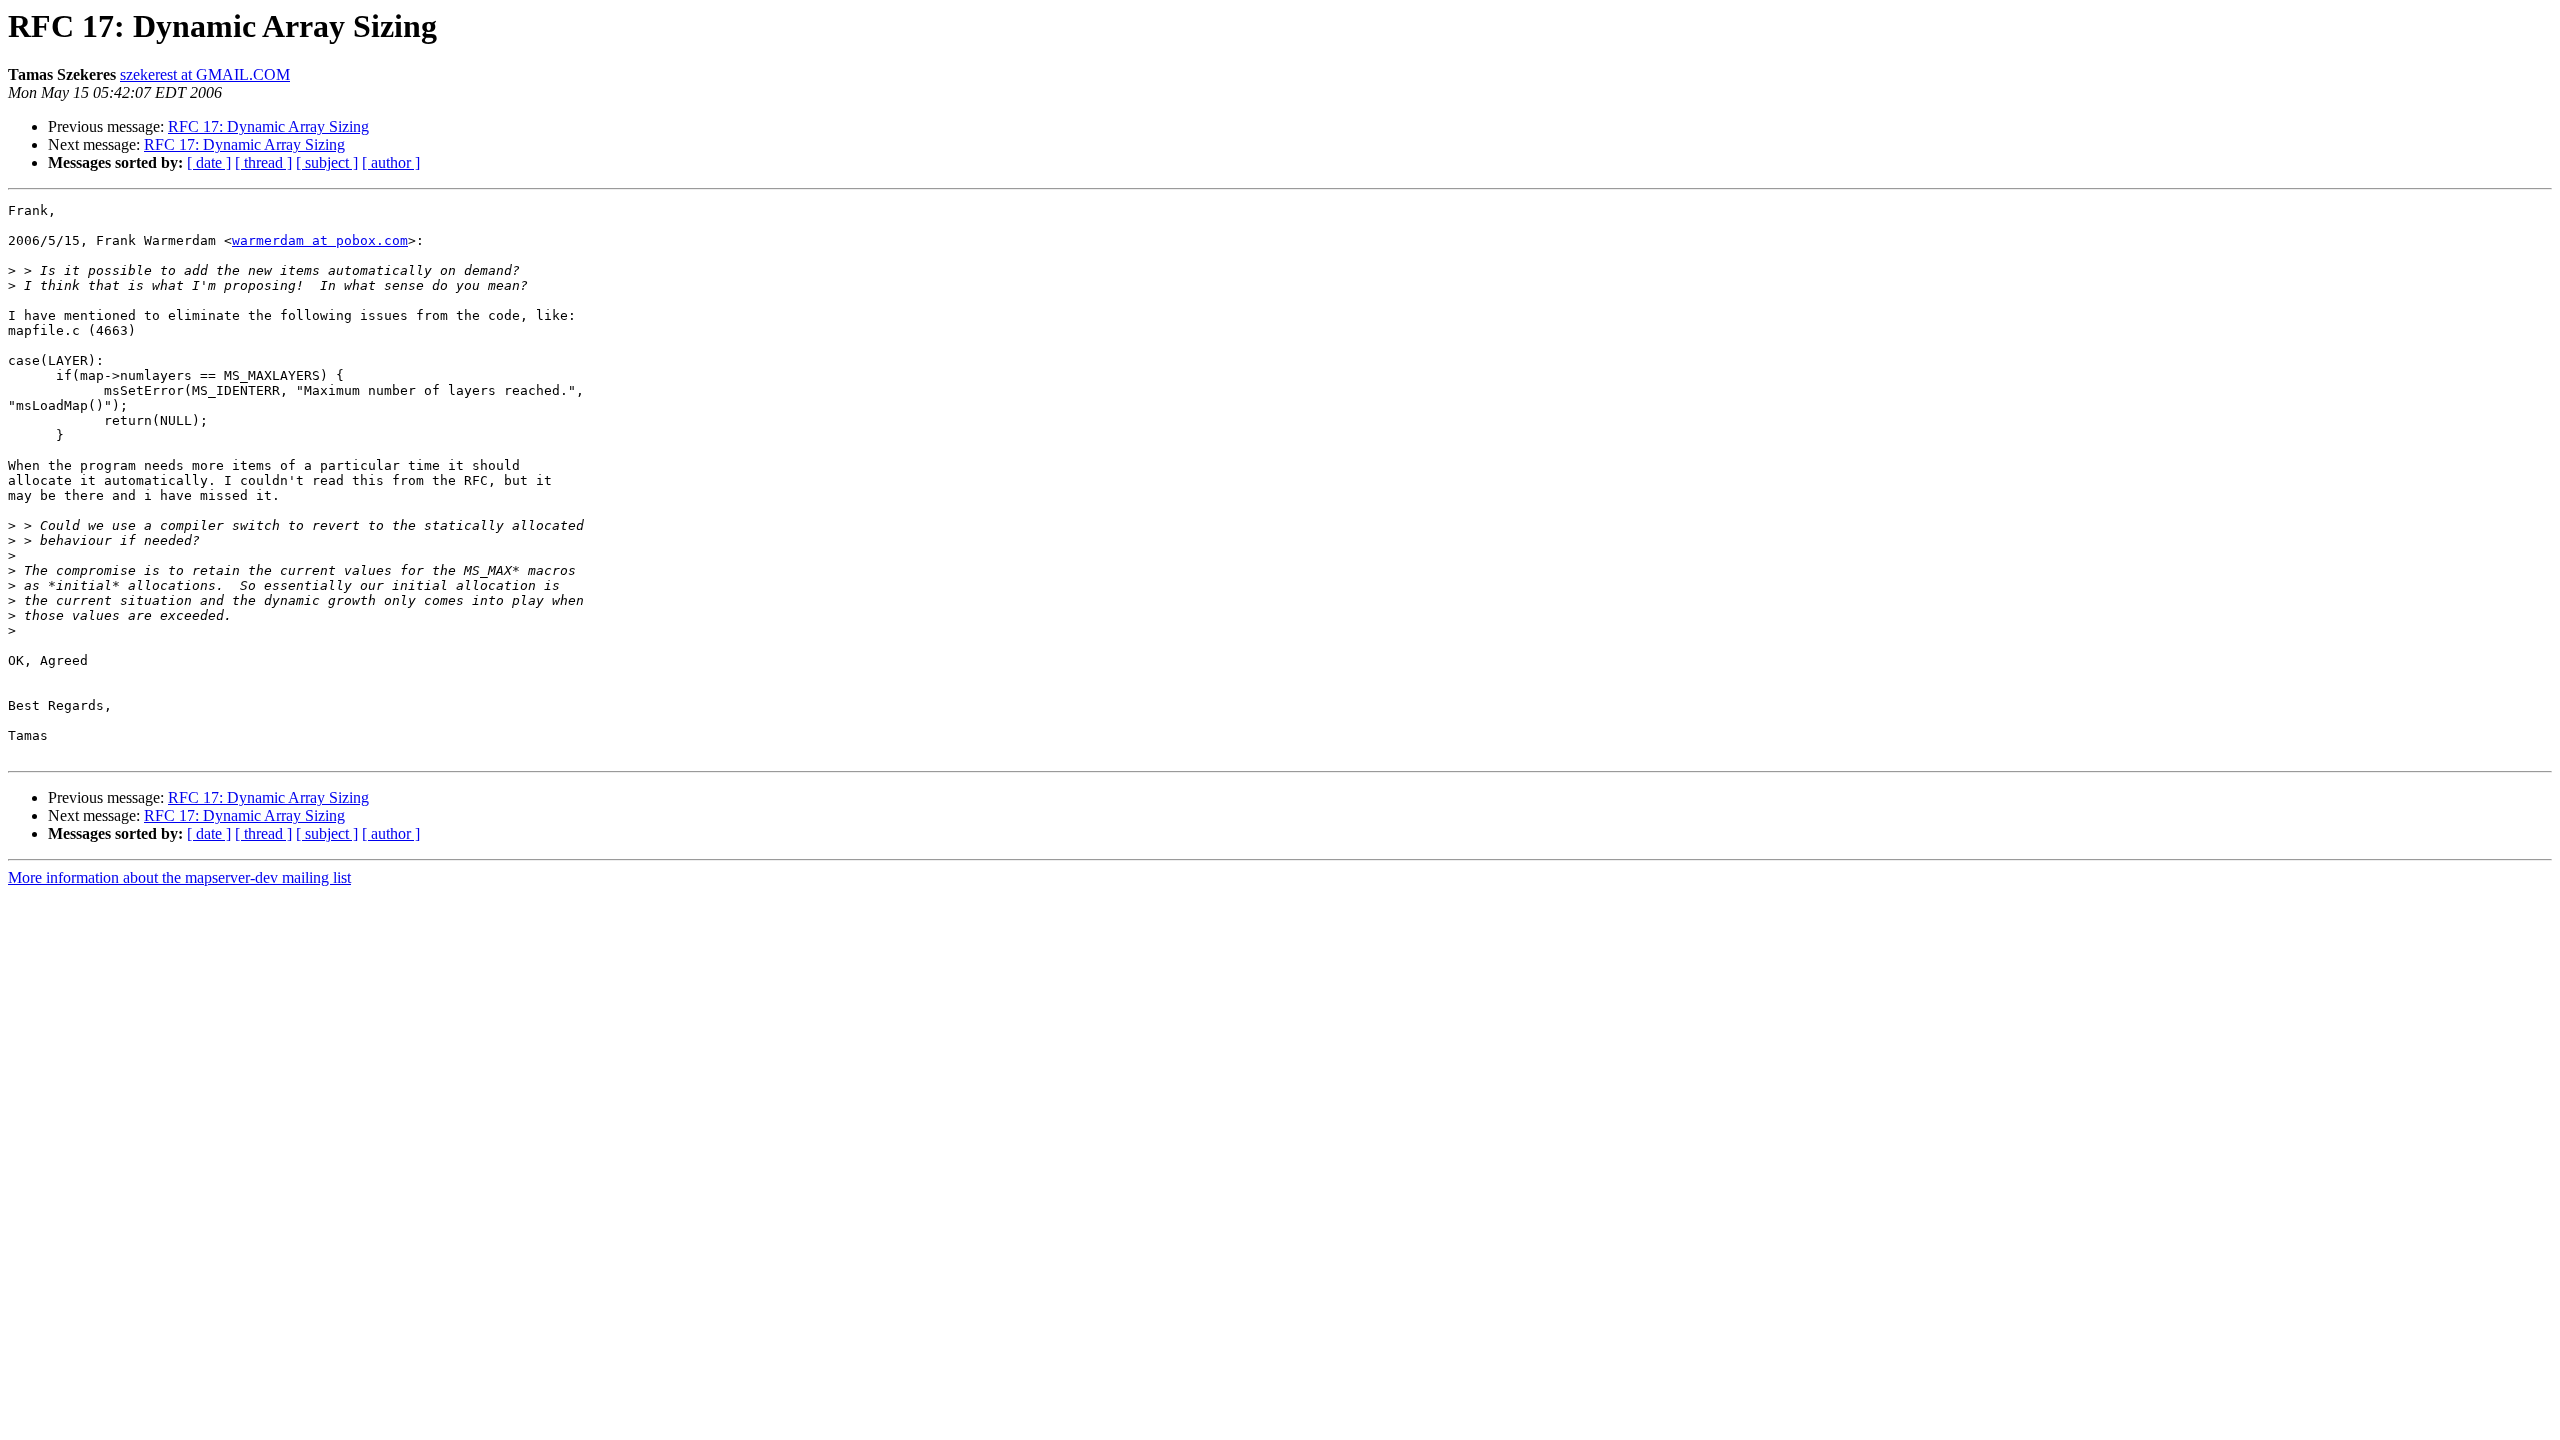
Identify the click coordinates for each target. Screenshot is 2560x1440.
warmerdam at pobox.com (320, 240)
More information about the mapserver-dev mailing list (179, 877)
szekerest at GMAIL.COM (205, 74)
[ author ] (391, 162)
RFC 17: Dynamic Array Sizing (268, 126)
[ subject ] (327, 162)
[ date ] (209, 162)
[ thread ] (263, 162)
